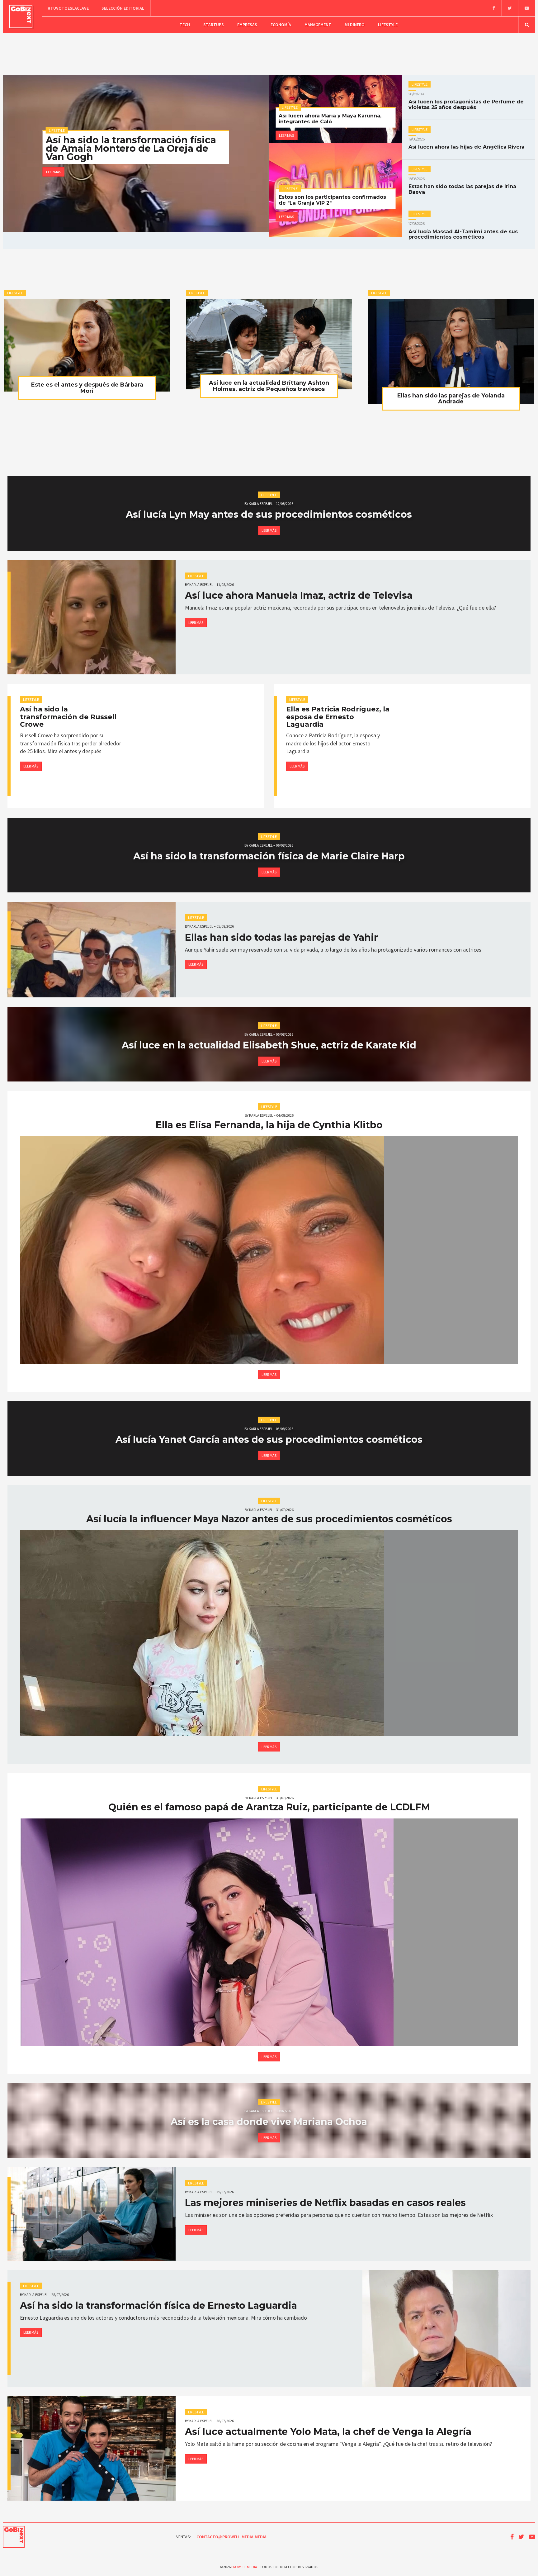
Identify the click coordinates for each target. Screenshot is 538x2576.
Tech (185, 25)
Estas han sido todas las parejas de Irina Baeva (462, 186)
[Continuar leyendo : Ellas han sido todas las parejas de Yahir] (92, 950)
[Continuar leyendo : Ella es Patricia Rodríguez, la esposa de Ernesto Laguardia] (469, 746)
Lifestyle (388, 25)
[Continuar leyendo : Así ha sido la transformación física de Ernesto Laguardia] (446, 2329)
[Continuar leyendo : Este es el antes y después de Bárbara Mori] (87, 345)
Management (318, 25)
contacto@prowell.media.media (231, 2537)
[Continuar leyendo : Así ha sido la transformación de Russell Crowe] (202, 746)
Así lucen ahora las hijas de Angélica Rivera (467, 144)
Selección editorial (123, 8)
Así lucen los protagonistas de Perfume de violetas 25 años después (466, 102)
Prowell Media (244, 2567)
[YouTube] (527, 8)
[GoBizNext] (21, 17)
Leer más (54, 172)
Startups (214, 25)
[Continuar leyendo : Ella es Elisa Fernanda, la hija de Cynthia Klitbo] (269, 1250)
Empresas (247, 25)
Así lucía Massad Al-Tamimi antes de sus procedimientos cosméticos (463, 231)
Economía (281, 25)
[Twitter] (510, 8)
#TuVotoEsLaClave (68, 8)
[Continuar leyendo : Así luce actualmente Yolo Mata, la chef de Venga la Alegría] (92, 2448)
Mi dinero (355, 25)
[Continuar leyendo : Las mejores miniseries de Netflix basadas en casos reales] (92, 2214)
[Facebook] (494, 8)
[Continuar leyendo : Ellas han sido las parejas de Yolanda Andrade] (451, 352)
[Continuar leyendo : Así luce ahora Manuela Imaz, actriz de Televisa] (92, 617)
